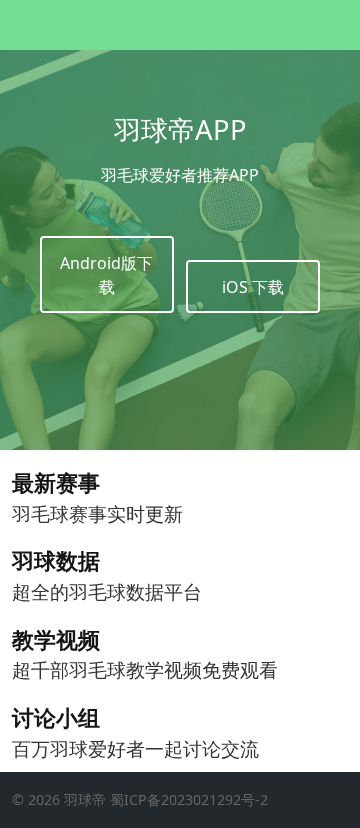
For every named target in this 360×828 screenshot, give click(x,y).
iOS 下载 (253, 287)
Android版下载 (106, 275)
